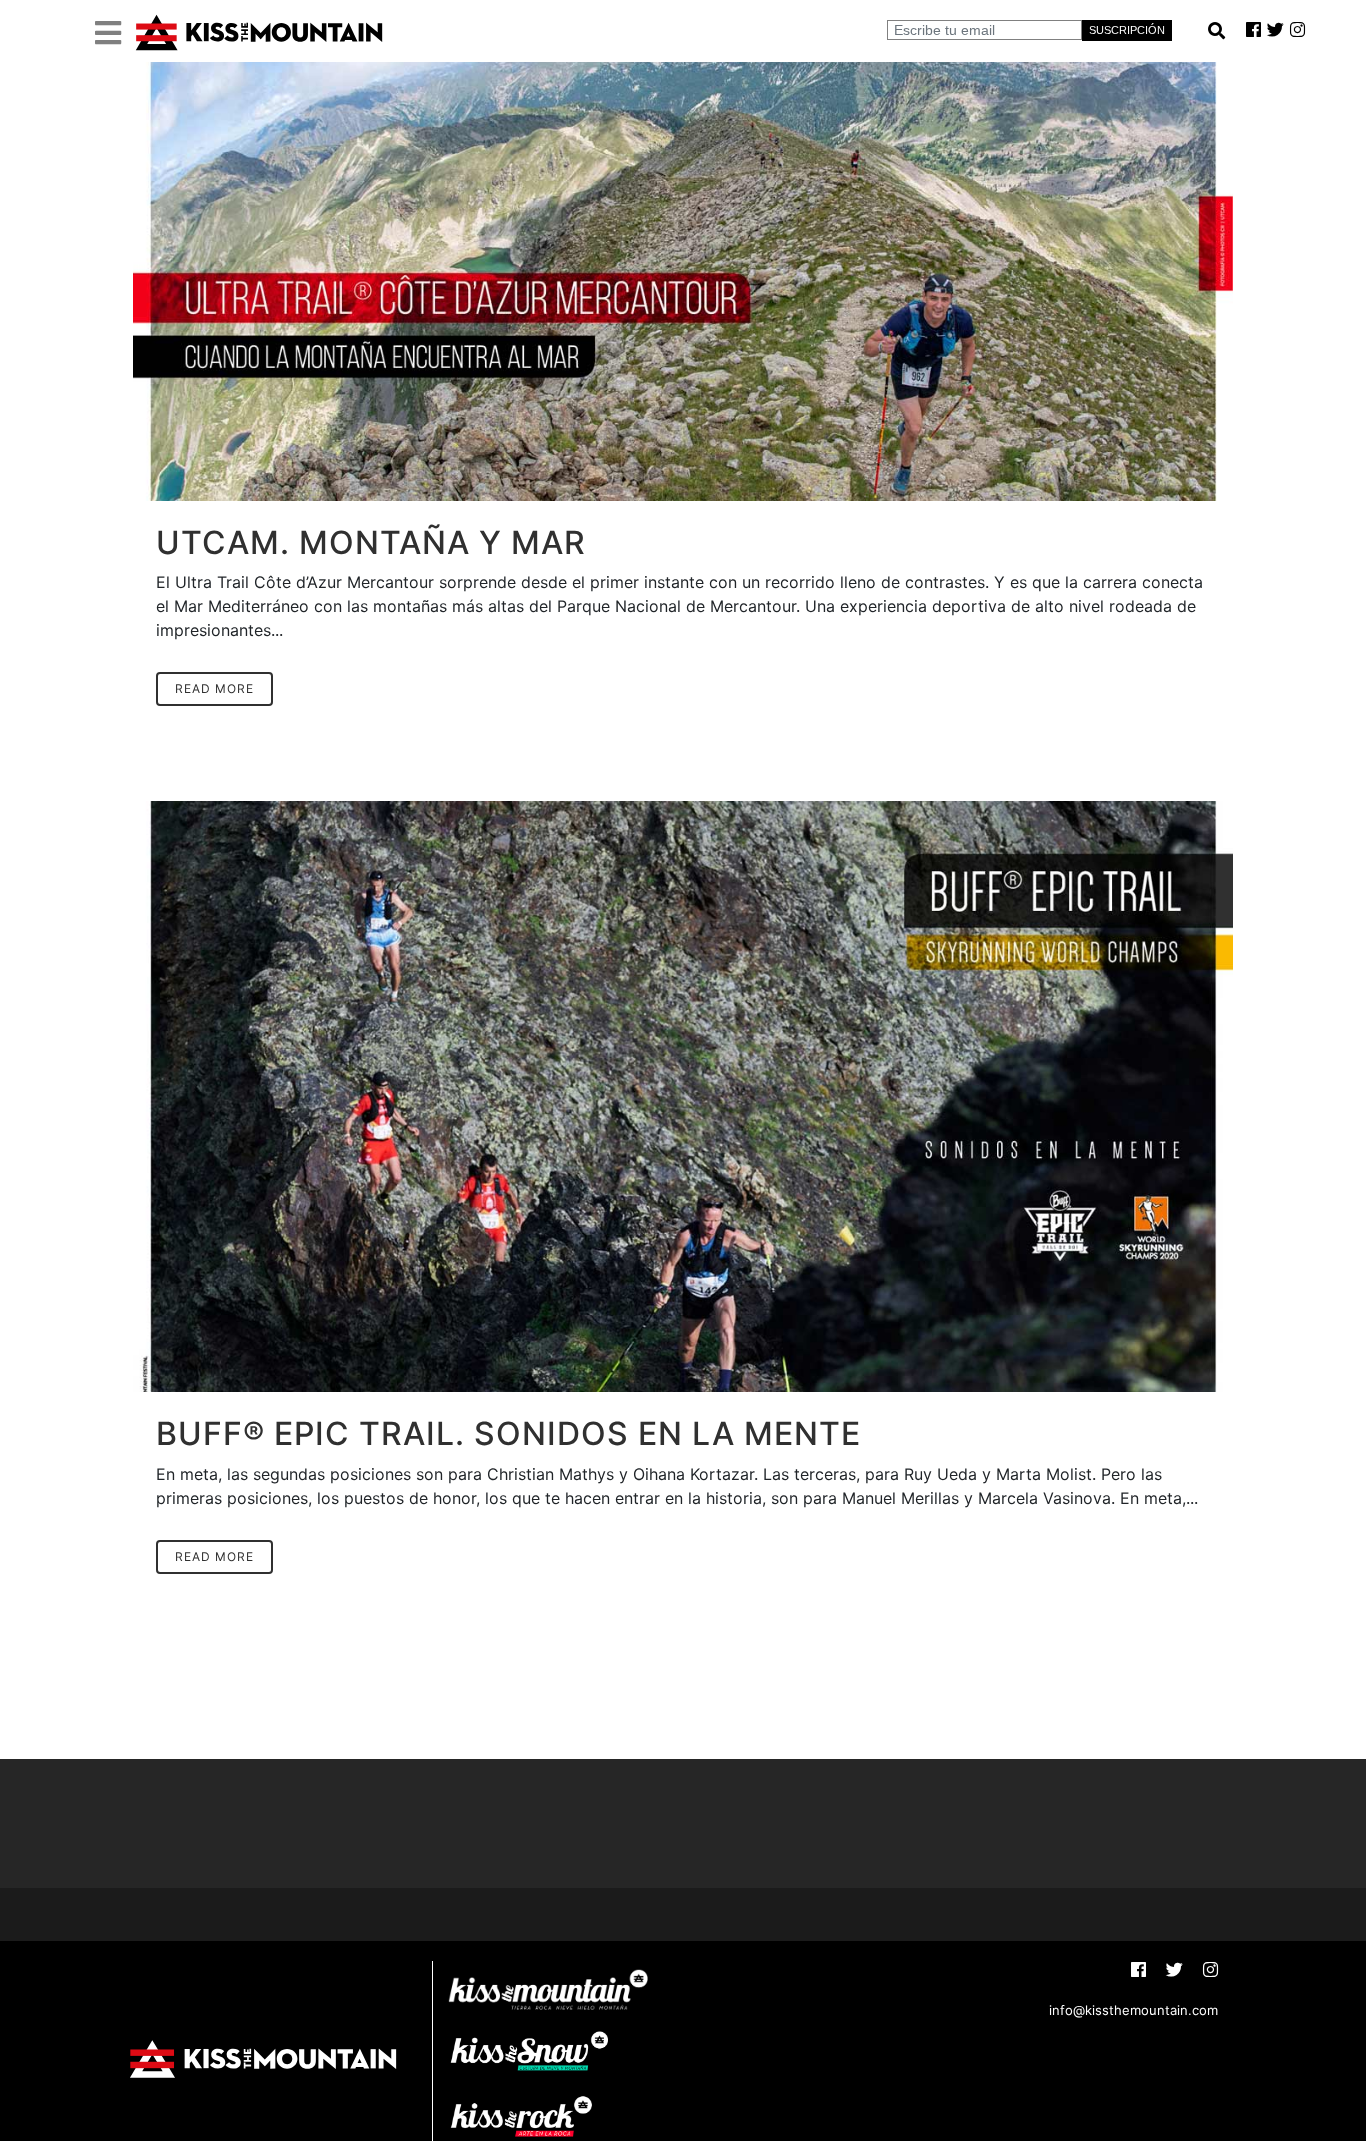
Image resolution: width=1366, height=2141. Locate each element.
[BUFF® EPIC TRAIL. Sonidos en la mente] (683, 1096)
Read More (214, 688)
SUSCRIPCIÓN (1127, 30)
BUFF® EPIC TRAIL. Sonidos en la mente (508, 1433)
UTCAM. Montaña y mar (371, 542)
